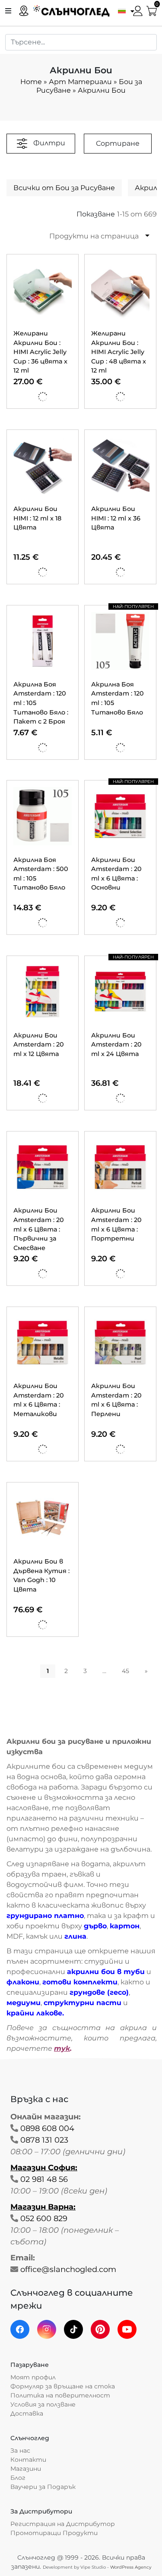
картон (125, 1926)
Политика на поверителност (60, 2395)
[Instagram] (47, 2329)
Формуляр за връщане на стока (63, 2386)
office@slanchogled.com (68, 2269)
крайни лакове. (35, 2013)
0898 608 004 (47, 2128)
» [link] (146, 1671)
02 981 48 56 (44, 2179)
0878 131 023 (44, 2140)
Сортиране (118, 143)
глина (75, 1936)
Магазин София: (44, 2168)
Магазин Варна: (43, 2207)
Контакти (28, 2460)
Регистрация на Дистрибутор (63, 2524)
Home (31, 82)
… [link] (104, 1671)
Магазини (26, 2469)
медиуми (24, 2003)
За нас (20, 2451)
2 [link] (66, 1671)
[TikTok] (73, 2329)
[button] (124, 10)
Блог (18, 2478)
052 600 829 (44, 2219)
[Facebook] (20, 2329)
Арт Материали (80, 82)
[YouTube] (127, 2329)
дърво (95, 1926)
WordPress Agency (131, 2567)
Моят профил (33, 2377)
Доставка (27, 2413)
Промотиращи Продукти (54, 2533)
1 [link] (48, 1671)
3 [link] (85, 1671)
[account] (138, 10)
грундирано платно (45, 1916)
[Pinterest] (100, 2329)
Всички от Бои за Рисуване (64, 188)
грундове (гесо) (99, 1992)
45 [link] (125, 1671)
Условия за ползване (43, 2404)
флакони (23, 1982)
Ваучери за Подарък (43, 2487)
